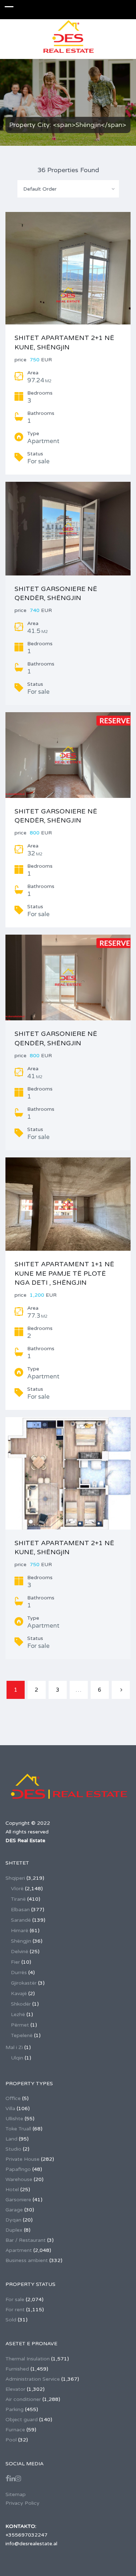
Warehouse (19, 2179)
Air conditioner (23, 2399)
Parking (15, 2409)
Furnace (15, 2430)
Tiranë (18, 1899)
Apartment (19, 2250)
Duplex (14, 2230)
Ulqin (17, 2058)
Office (13, 2098)
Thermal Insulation (28, 2359)
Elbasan (20, 1910)
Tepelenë (22, 2035)
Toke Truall (18, 2129)
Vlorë (17, 1889)
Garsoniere (18, 2200)
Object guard (22, 2420)
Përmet (20, 2025)
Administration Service (33, 2379)
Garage (14, 2210)
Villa (10, 2109)
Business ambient (27, 2260)
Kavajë (19, 1993)
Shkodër (21, 2004)
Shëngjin (21, 1941)
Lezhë (18, 2014)
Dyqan (13, 2220)
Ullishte (14, 2119)
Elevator (15, 2389)
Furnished (17, 2369)
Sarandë (21, 1920)
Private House (22, 2159)
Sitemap (16, 2494)
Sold (11, 2320)
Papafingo (18, 2169)
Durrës (19, 1973)
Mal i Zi (14, 2047)
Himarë (20, 1931)
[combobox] (68, 189)
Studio (13, 2149)
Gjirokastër (24, 1983)
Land (11, 2139)
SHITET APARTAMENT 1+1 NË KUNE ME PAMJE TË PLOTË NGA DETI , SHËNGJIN (64, 1273)
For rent (15, 2310)
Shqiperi (15, 1878)
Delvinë (20, 1952)
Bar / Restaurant (26, 2240)
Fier (15, 1962)
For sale (15, 2299)
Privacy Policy (22, 2503)
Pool (11, 2440)
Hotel (12, 2190)
